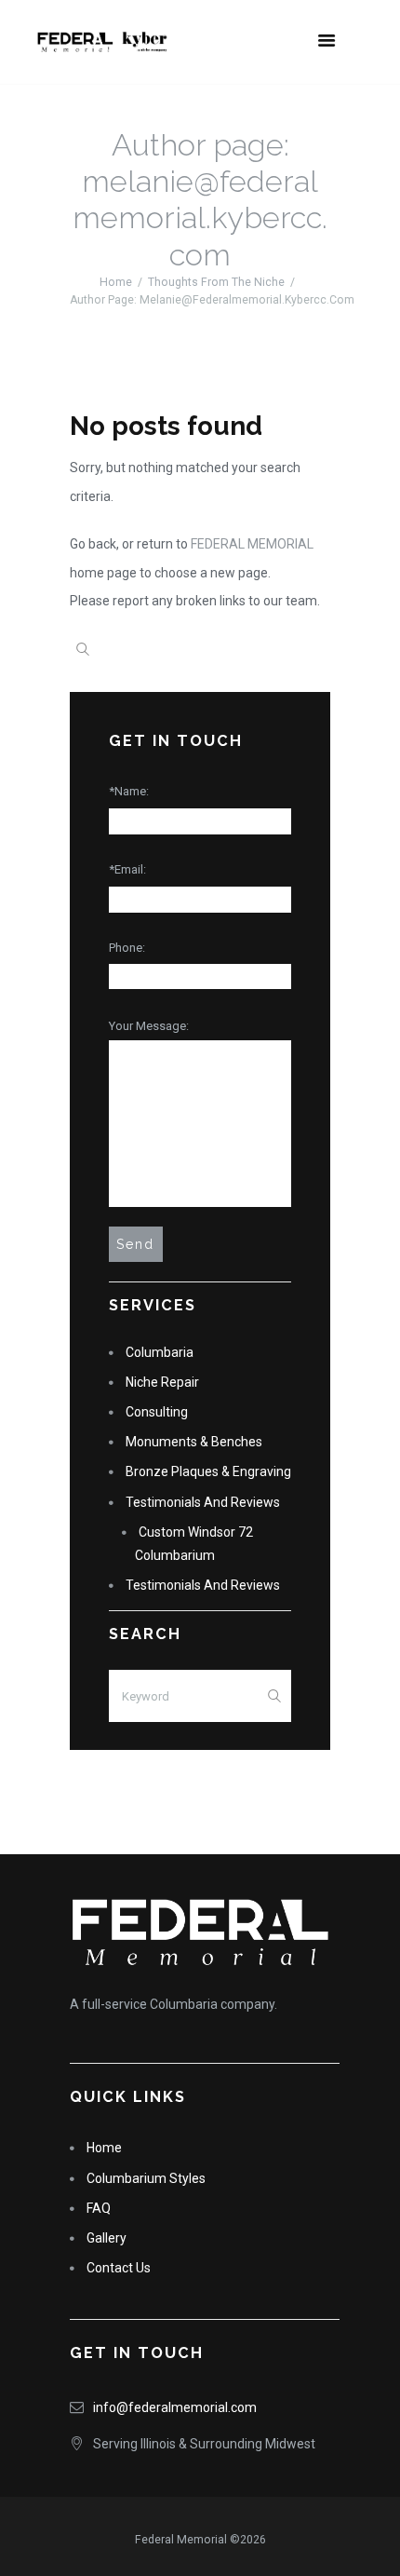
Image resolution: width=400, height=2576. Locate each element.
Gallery (107, 2238)
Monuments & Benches (194, 1442)
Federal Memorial (252, 544)
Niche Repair (162, 1382)
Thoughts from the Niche (216, 282)
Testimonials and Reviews (203, 1502)
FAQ (99, 2208)
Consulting (157, 1412)
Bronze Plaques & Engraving (208, 1471)
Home (116, 282)
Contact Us (119, 2268)
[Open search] (83, 649)
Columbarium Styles (146, 2178)
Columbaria (160, 1352)
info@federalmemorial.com (175, 2407)
